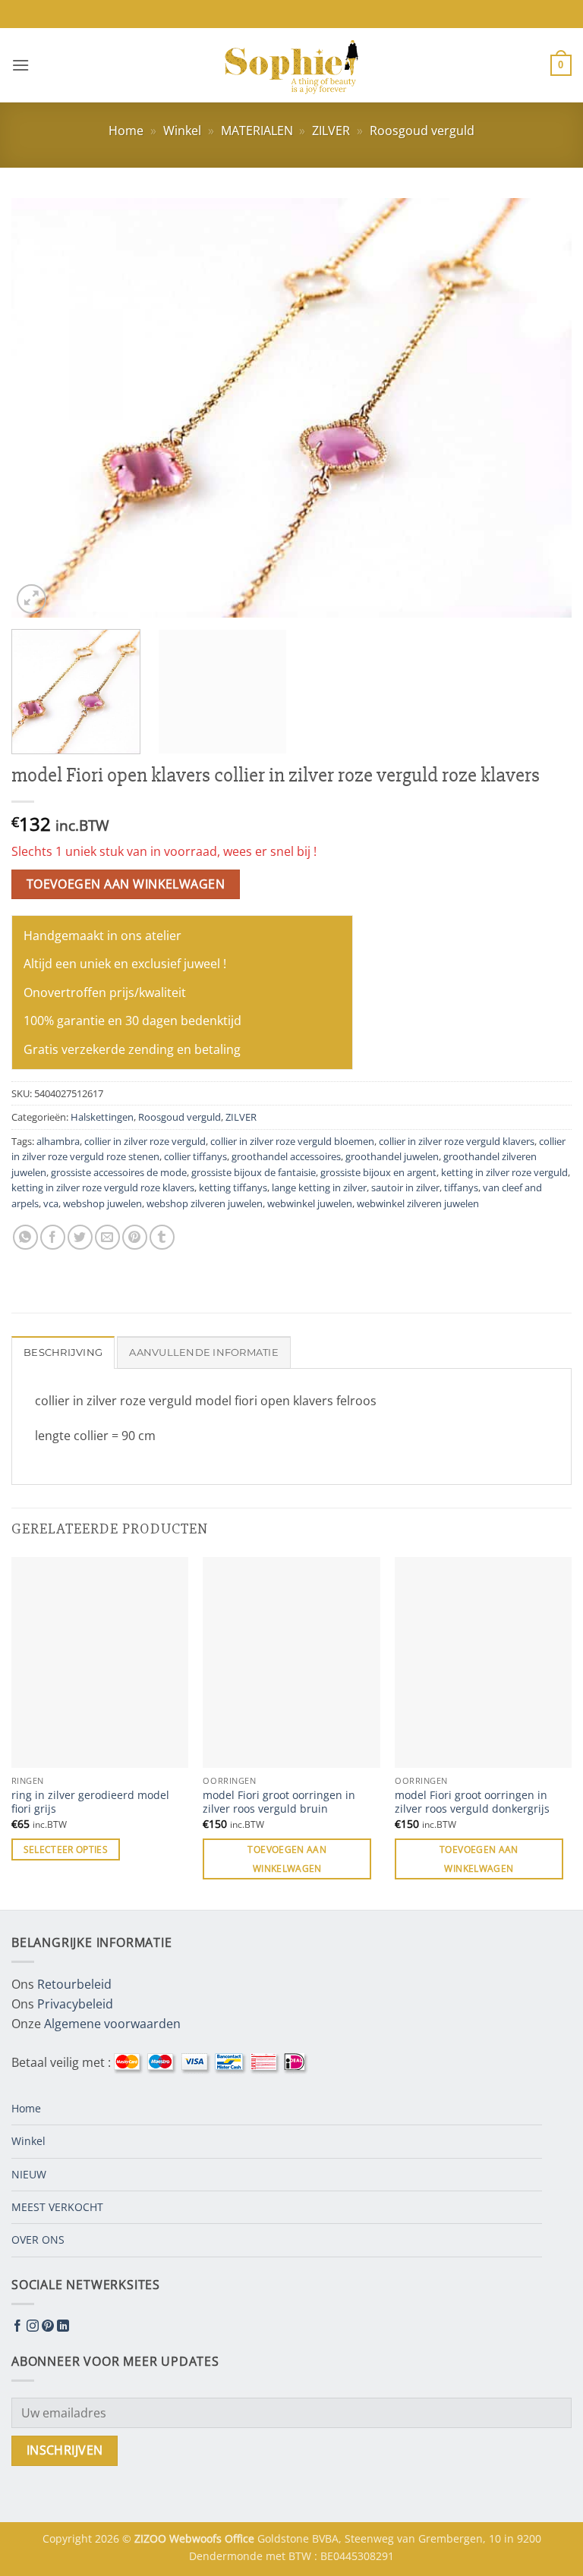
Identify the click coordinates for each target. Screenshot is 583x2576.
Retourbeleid (74, 1984)
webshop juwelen (102, 1203)
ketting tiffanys (233, 1187)
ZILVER (331, 131)
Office (241, 2538)
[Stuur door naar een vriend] (107, 1237)
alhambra (58, 1141)
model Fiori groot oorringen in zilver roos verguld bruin (279, 1802)
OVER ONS (38, 2239)
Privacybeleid (75, 2004)
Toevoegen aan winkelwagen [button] (287, 1859)
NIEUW (29, 2174)
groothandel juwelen (392, 1156)
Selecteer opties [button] (66, 1849)
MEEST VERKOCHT (57, 2207)
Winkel (182, 131)
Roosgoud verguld (422, 131)
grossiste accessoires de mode (119, 1172)
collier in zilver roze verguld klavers (457, 1141)
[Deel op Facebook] (53, 1237)
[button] (20, 65)
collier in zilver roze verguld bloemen (292, 1141)
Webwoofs (197, 2538)
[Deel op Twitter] (80, 1237)
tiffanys (461, 1187)
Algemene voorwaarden (112, 2024)
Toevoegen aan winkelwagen (126, 884)
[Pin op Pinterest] (135, 1237)
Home (126, 131)
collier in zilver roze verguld (145, 1141)
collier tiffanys (195, 1156)
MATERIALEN (257, 131)
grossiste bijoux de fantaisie (254, 1172)
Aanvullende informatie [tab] (204, 1352)
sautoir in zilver (405, 1187)
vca (51, 1203)
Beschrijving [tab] (63, 1352)
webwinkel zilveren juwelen (418, 1203)
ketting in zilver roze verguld (504, 1172)
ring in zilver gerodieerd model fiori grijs (90, 1802)
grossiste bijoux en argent (378, 1172)
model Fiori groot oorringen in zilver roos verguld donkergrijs (472, 1802)
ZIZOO (152, 2538)
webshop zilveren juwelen (205, 1203)
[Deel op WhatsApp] (25, 1237)
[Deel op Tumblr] (162, 1237)
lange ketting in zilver (319, 1187)
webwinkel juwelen (310, 1203)
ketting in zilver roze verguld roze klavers (103, 1187)
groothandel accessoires (286, 1156)
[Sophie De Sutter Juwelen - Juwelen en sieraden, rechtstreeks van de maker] (291, 65)
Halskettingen (102, 1117)
